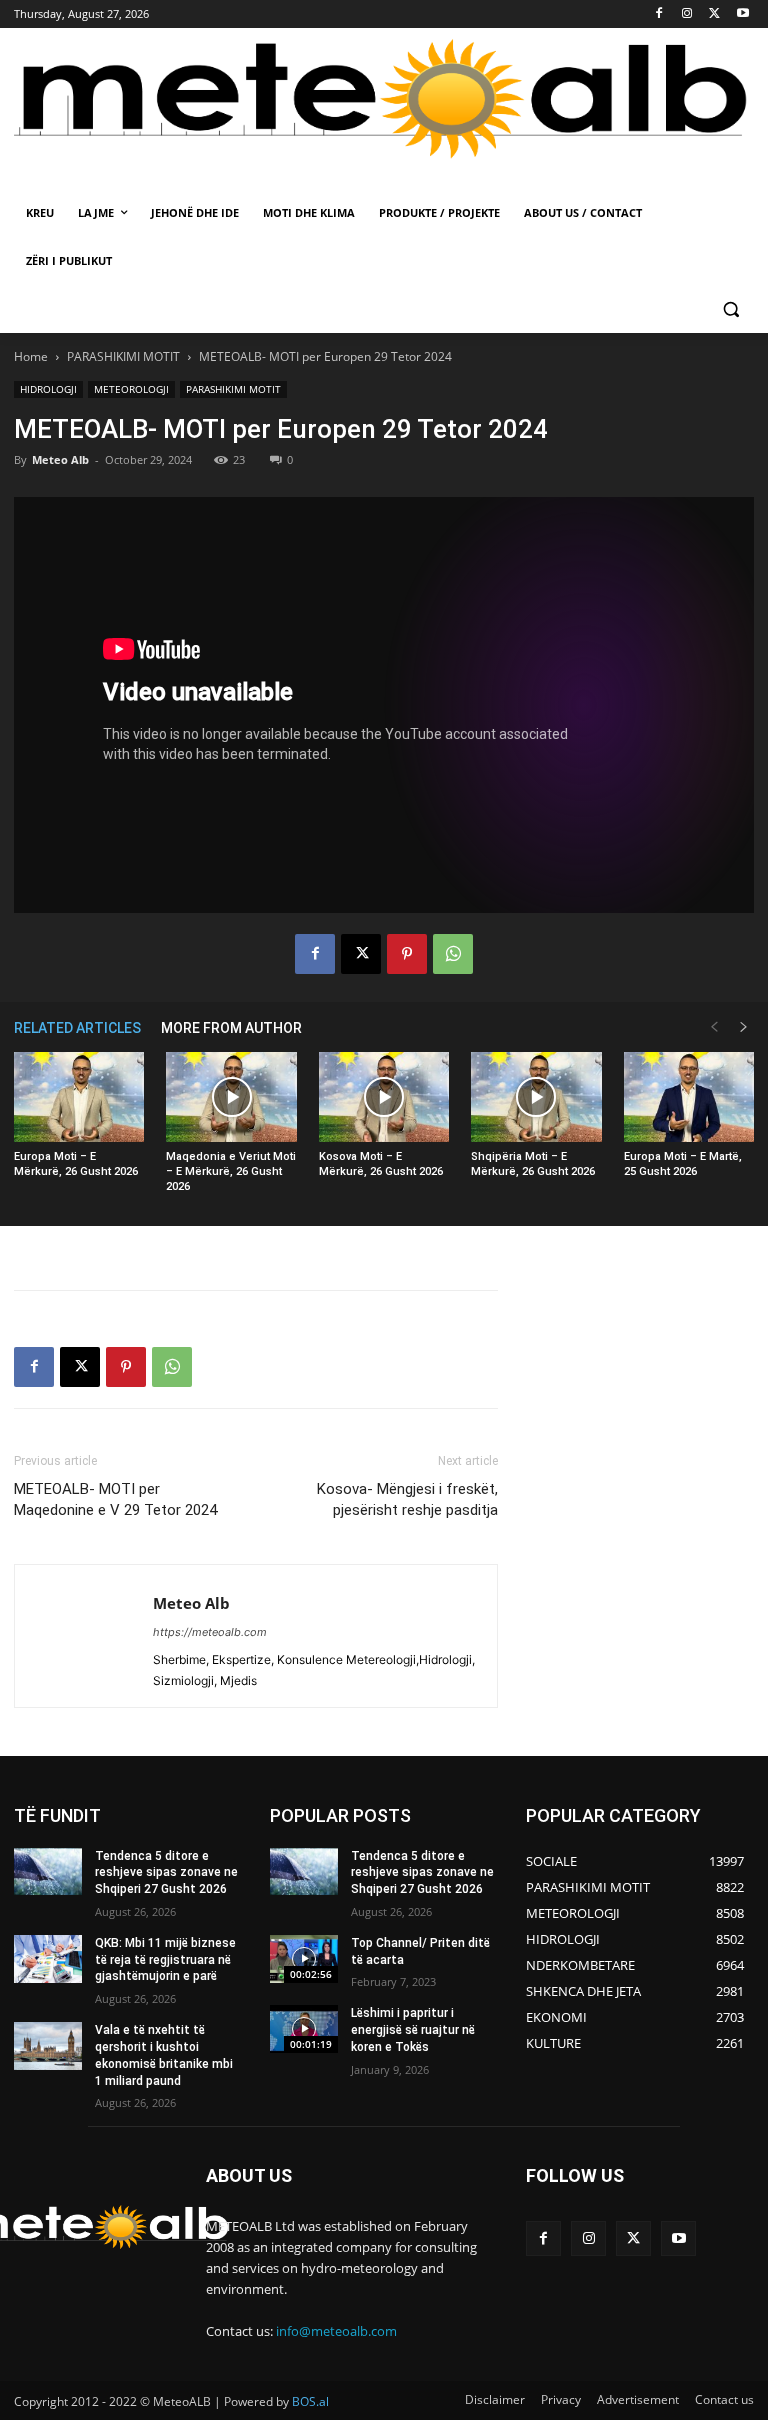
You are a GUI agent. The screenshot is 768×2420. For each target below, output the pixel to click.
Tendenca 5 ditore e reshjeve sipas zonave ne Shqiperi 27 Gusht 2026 (166, 1873)
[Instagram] (687, 14)
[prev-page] (714, 1027)
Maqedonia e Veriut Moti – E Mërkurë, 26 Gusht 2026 (231, 1171)
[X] (714, 14)
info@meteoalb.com (336, 2331)
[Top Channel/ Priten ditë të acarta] (304, 1959)
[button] (730, 309)
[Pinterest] (407, 954)
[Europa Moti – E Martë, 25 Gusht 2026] (689, 1097)
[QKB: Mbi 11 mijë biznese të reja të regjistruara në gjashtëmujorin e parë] (48, 1959)
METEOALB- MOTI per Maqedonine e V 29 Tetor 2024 (115, 1499)
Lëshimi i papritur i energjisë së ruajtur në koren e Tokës (413, 2030)
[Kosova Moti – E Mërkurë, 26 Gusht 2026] (384, 1097)
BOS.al (310, 2401)
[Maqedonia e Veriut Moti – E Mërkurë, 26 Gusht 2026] (231, 1097)
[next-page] (744, 1027)
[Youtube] (742, 14)
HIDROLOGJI (48, 389)
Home (31, 356)
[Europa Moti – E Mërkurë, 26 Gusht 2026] (79, 1097)
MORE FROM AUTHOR (231, 1028)
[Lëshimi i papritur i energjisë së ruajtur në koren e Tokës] (304, 2029)
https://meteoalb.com (210, 1632)
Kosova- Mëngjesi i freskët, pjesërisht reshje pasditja (407, 1499)
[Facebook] (659, 14)
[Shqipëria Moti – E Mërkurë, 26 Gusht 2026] (536, 1097)
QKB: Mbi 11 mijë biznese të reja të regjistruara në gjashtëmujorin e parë (165, 1960)
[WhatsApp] (453, 954)
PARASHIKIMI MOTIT (123, 356)
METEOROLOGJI (131, 389)
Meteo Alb (60, 459)
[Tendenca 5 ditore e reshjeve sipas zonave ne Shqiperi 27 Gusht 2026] (48, 1872)
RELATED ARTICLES (77, 1028)
